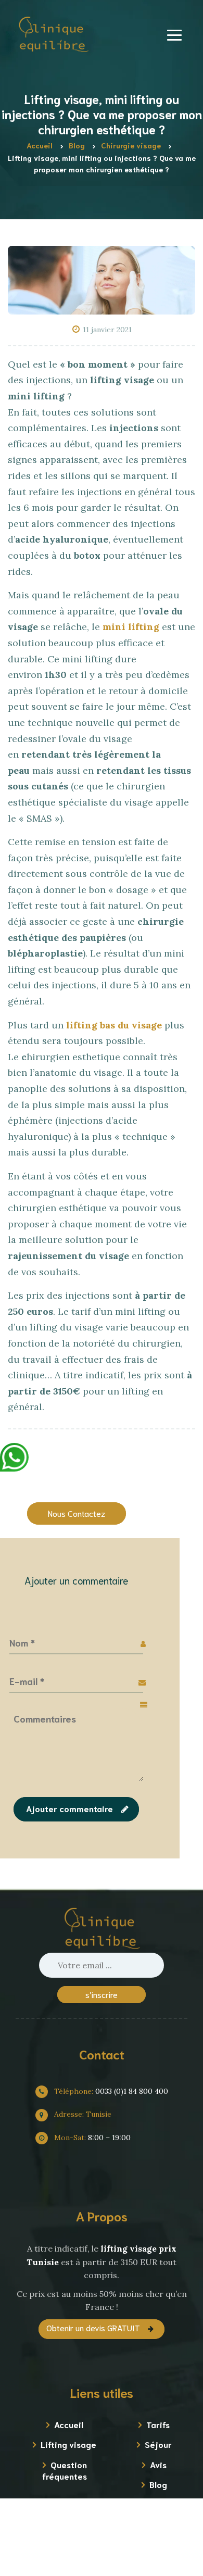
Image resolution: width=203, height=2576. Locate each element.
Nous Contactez (77, 1513)
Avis (158, 2464)
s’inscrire (102, 1994)
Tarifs (158, 2424)
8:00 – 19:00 (91, 2138)
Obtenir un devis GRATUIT (93, 2327)
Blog (158, 2484)
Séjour (158, 2444)
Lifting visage (68, 2444)
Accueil (69, 2424)
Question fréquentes (65, 2470)
